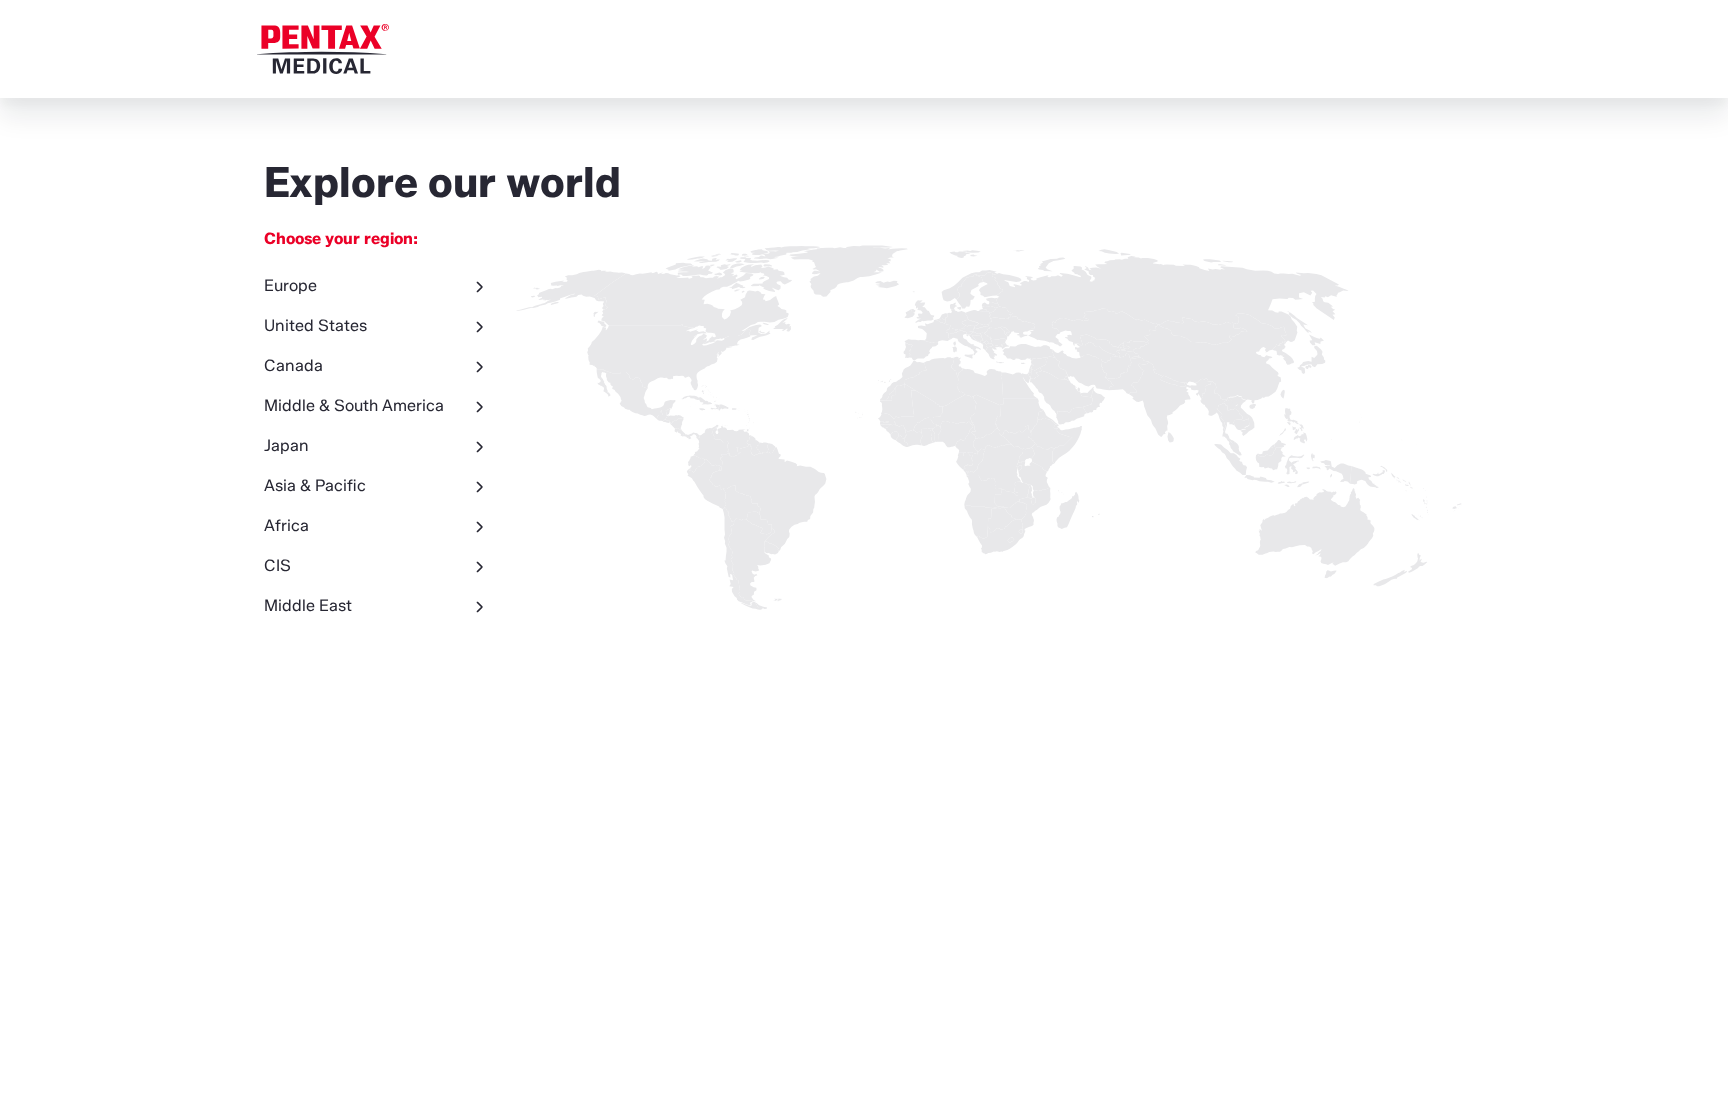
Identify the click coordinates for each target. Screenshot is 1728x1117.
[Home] (323, 49)
